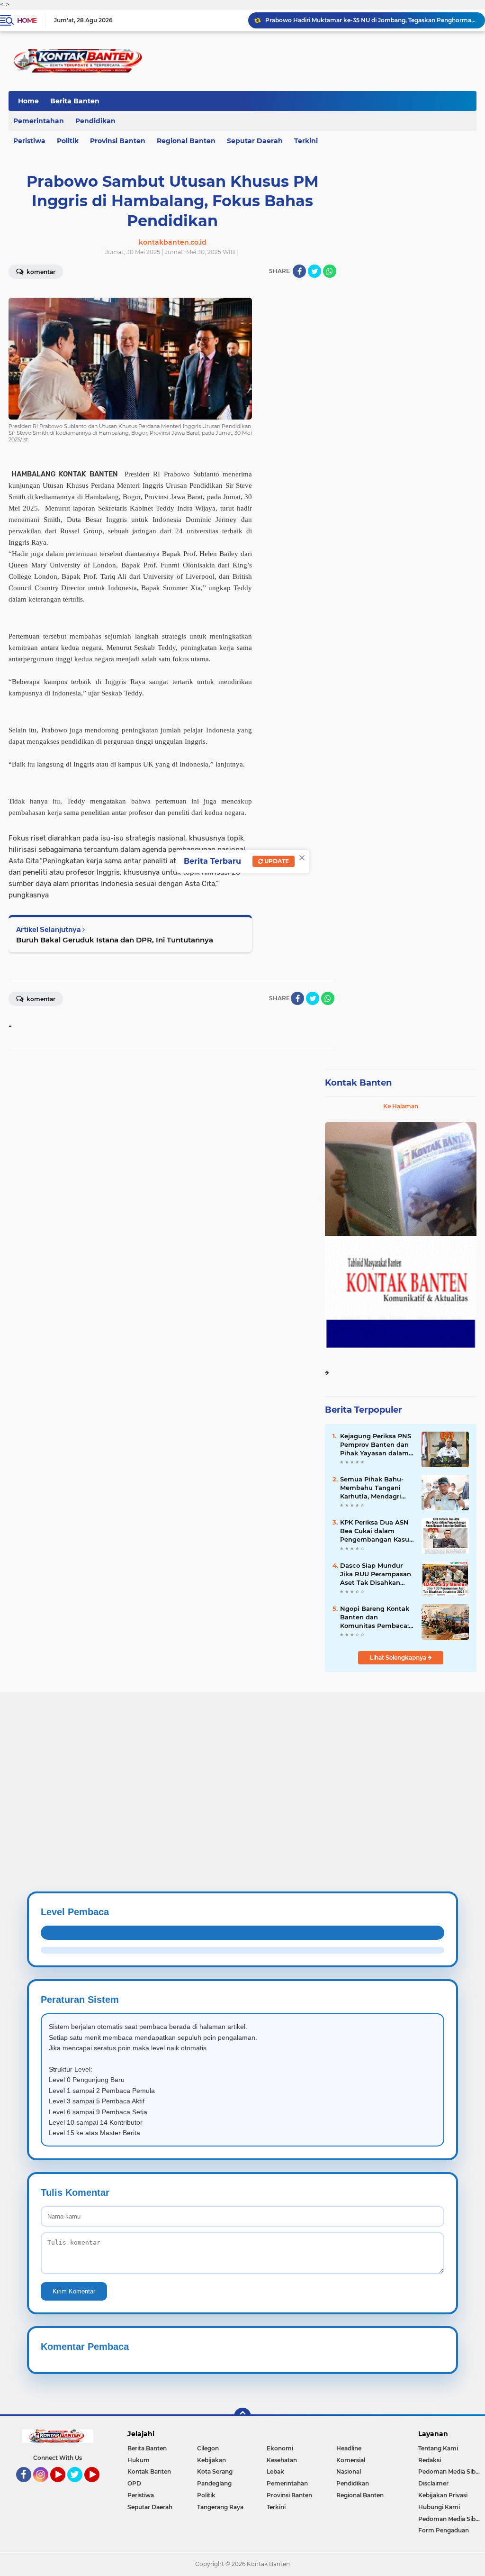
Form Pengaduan (444, 2530)
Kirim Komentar (74, 2291)
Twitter (79, 2486)
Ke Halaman (401, 1106)
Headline (349, 2448)
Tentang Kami (438, 2448)
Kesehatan (282, 2460)
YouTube (64, 2486)
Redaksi (430, 2460)
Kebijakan (211, 2460)
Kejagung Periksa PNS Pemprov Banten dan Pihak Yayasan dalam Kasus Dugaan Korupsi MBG (376, 1445)
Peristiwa (141, 2495)
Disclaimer (433, 2483)
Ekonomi (280, 2448)
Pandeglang (214, 2483)
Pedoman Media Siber (450, 2471)
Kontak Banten (358, 1083)
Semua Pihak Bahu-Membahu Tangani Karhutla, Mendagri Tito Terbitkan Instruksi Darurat (372, 1488)
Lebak (275, 2471)
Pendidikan (95, 121)
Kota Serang (215, 2471)
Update (276, 861)
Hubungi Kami (439, 2507)
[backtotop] (242, 2416)
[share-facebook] (299, 271)
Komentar (40, 999)
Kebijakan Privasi (443, 2495)
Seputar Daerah (255, 141)
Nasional (349, 2471)
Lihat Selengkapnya (399, 1658)
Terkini (306, 141)
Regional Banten (186, 141)
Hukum (139, 2460)
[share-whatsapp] (330, 271)
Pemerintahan (287, 2483)
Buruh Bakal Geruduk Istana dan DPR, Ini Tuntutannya (115, 940)
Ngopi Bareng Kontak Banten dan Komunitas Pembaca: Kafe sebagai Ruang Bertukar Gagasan (375, 1617)
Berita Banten (75, 101)
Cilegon (208, 2448)
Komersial (351, 2460)
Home (27, 20)
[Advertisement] (242, 1759)
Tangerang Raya (220, 2507)
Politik (68, 141)
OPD (134, 2483)
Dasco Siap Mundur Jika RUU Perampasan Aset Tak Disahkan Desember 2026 (371, 20)
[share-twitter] (314, 271)
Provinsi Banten (118, 141)
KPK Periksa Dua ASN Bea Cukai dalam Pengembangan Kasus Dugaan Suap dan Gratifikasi (376, 1531)
